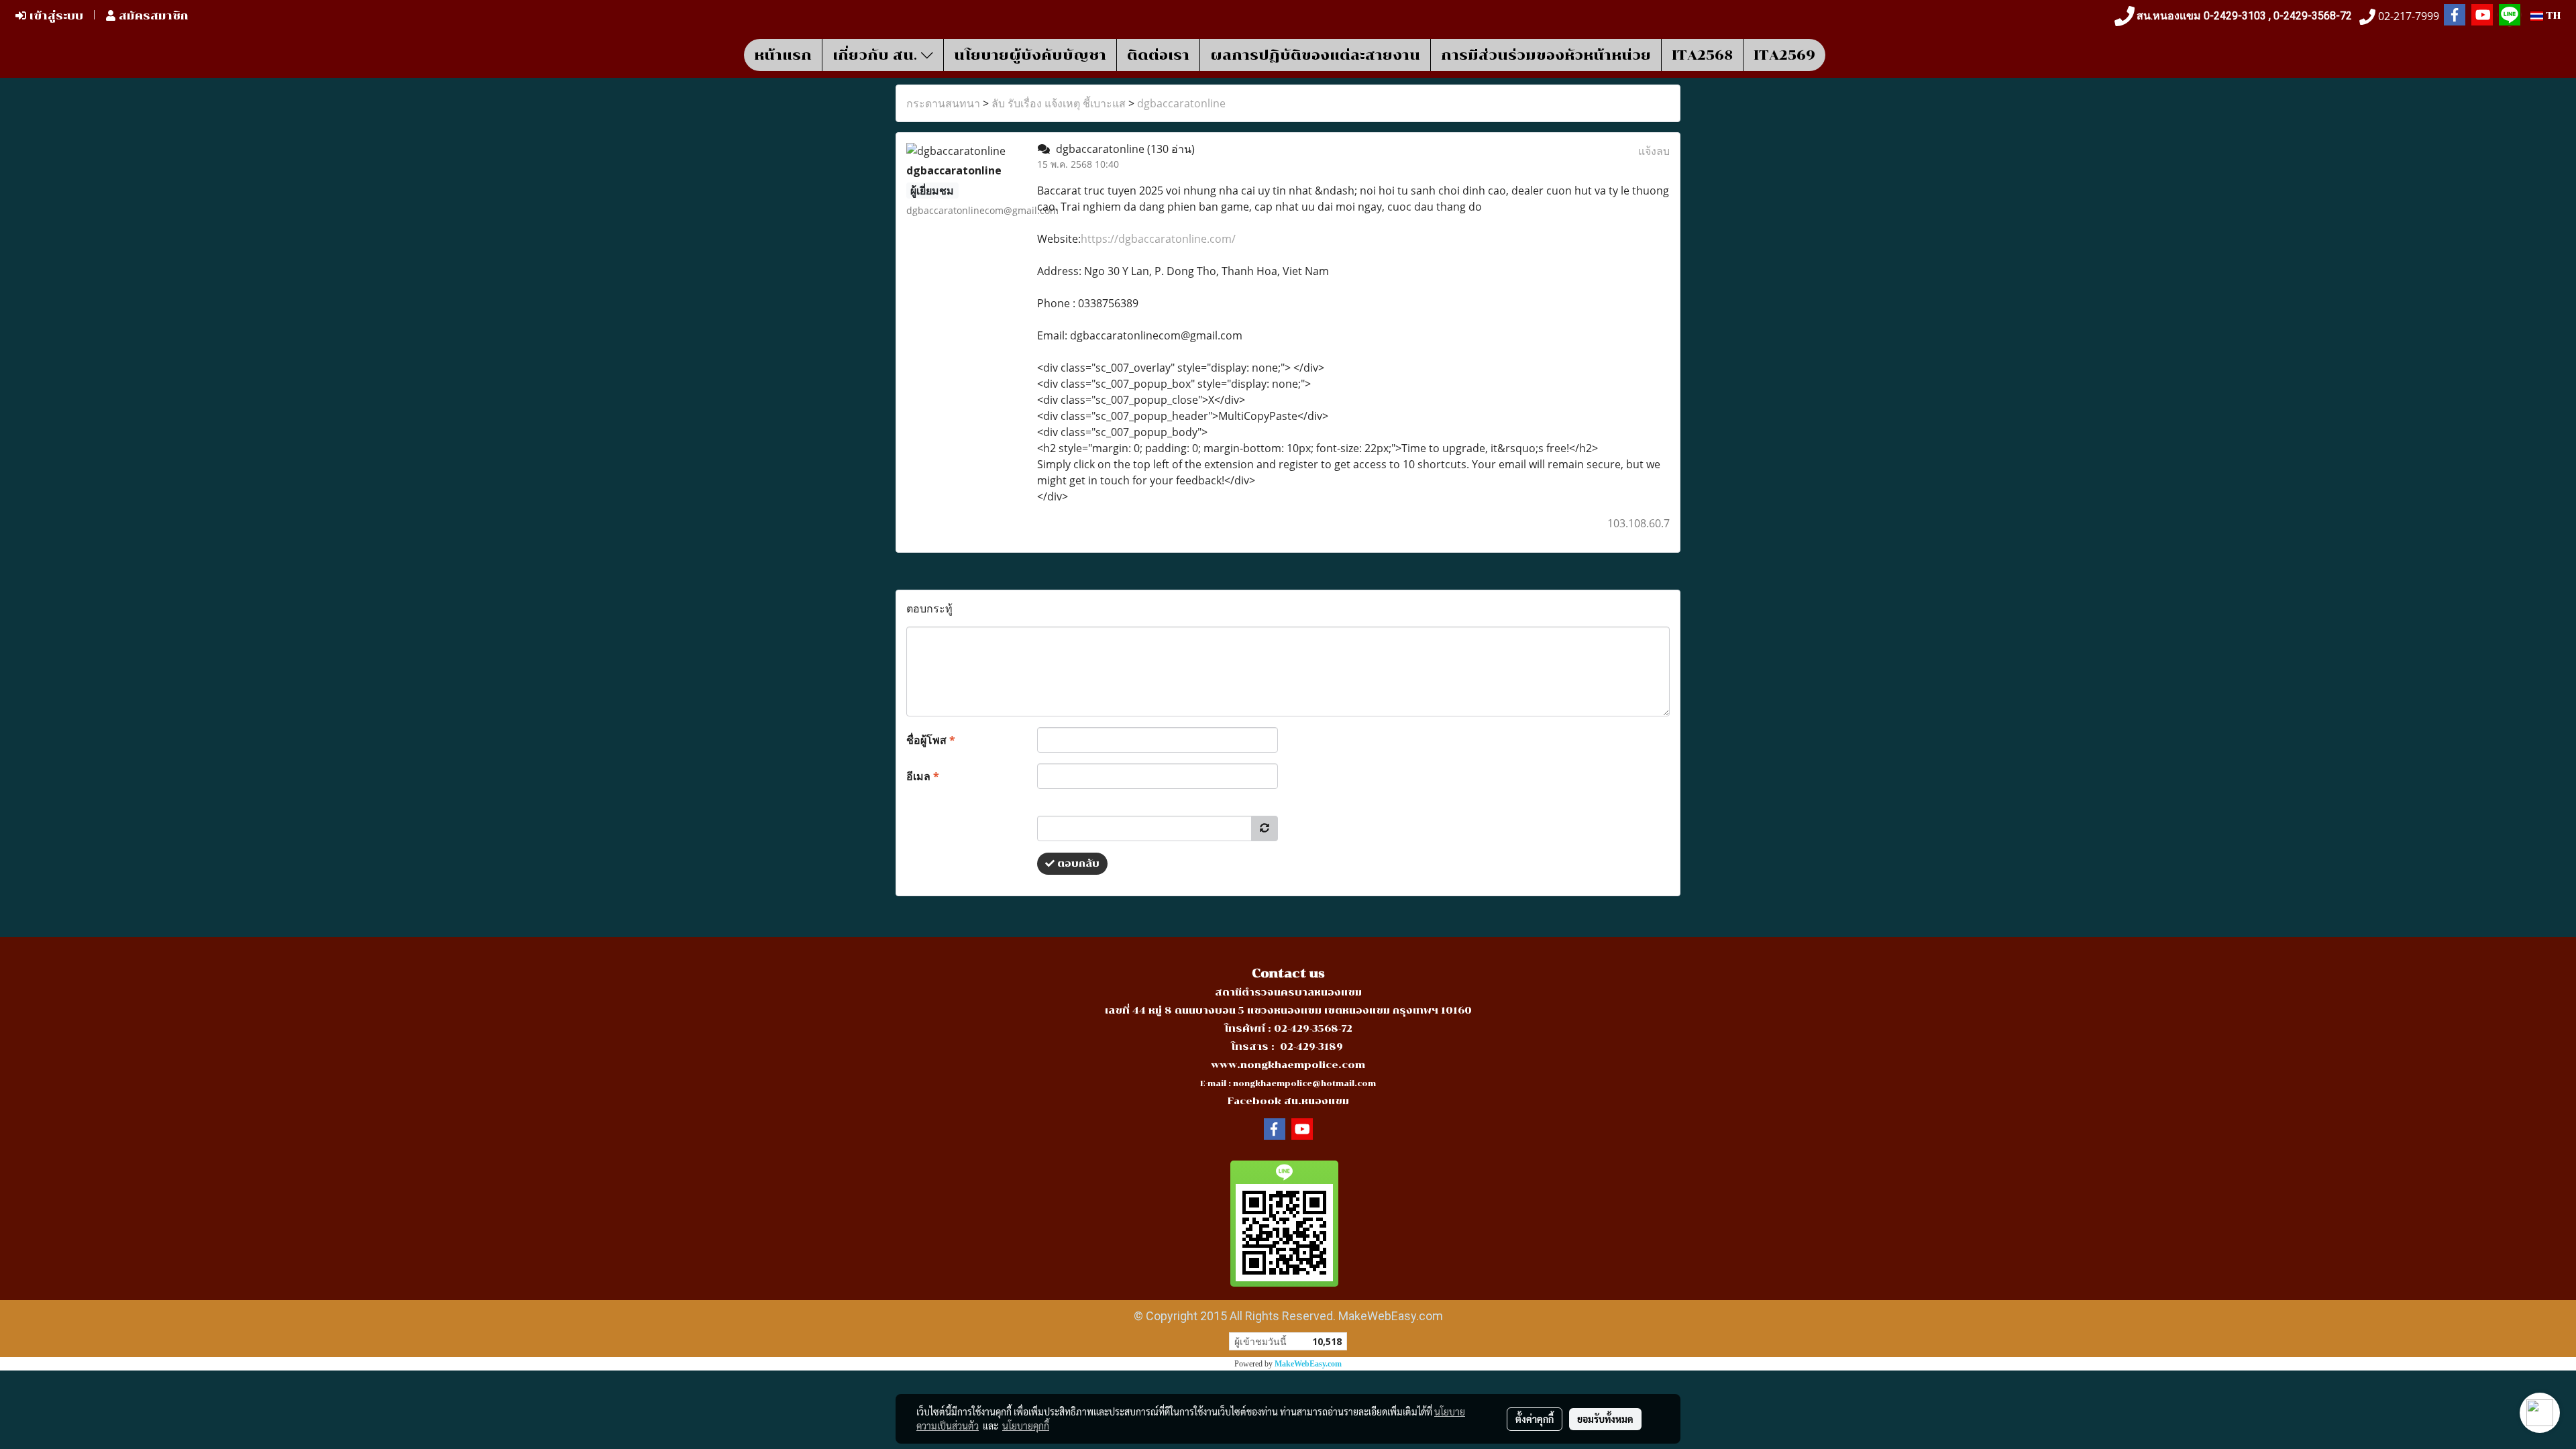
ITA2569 (1784, 55)
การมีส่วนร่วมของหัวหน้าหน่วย (1546, 55)
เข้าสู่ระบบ (55, 16)
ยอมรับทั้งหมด (1605, 1419)
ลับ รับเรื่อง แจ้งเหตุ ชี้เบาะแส (1059, 103)
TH (2552, 16)
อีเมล (923, 776)
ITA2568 (1702, 55)
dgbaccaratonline (1181, 103)
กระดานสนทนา (943, 103)
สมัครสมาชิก (152, 16)
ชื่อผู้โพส (931, 740)
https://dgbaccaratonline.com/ (1158, 239)
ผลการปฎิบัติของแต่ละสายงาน (1315, 55)
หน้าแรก (783, 55)
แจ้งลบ (1654, 151)
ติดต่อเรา (1158, 55)
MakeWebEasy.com (1308, 1364)
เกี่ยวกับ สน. (877, 55)
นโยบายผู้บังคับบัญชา (1030, 55)
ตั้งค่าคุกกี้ (1535, 1419)
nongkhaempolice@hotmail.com (1304, 1084)
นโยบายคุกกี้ (1026, 1426)
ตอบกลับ (1077, 864)
